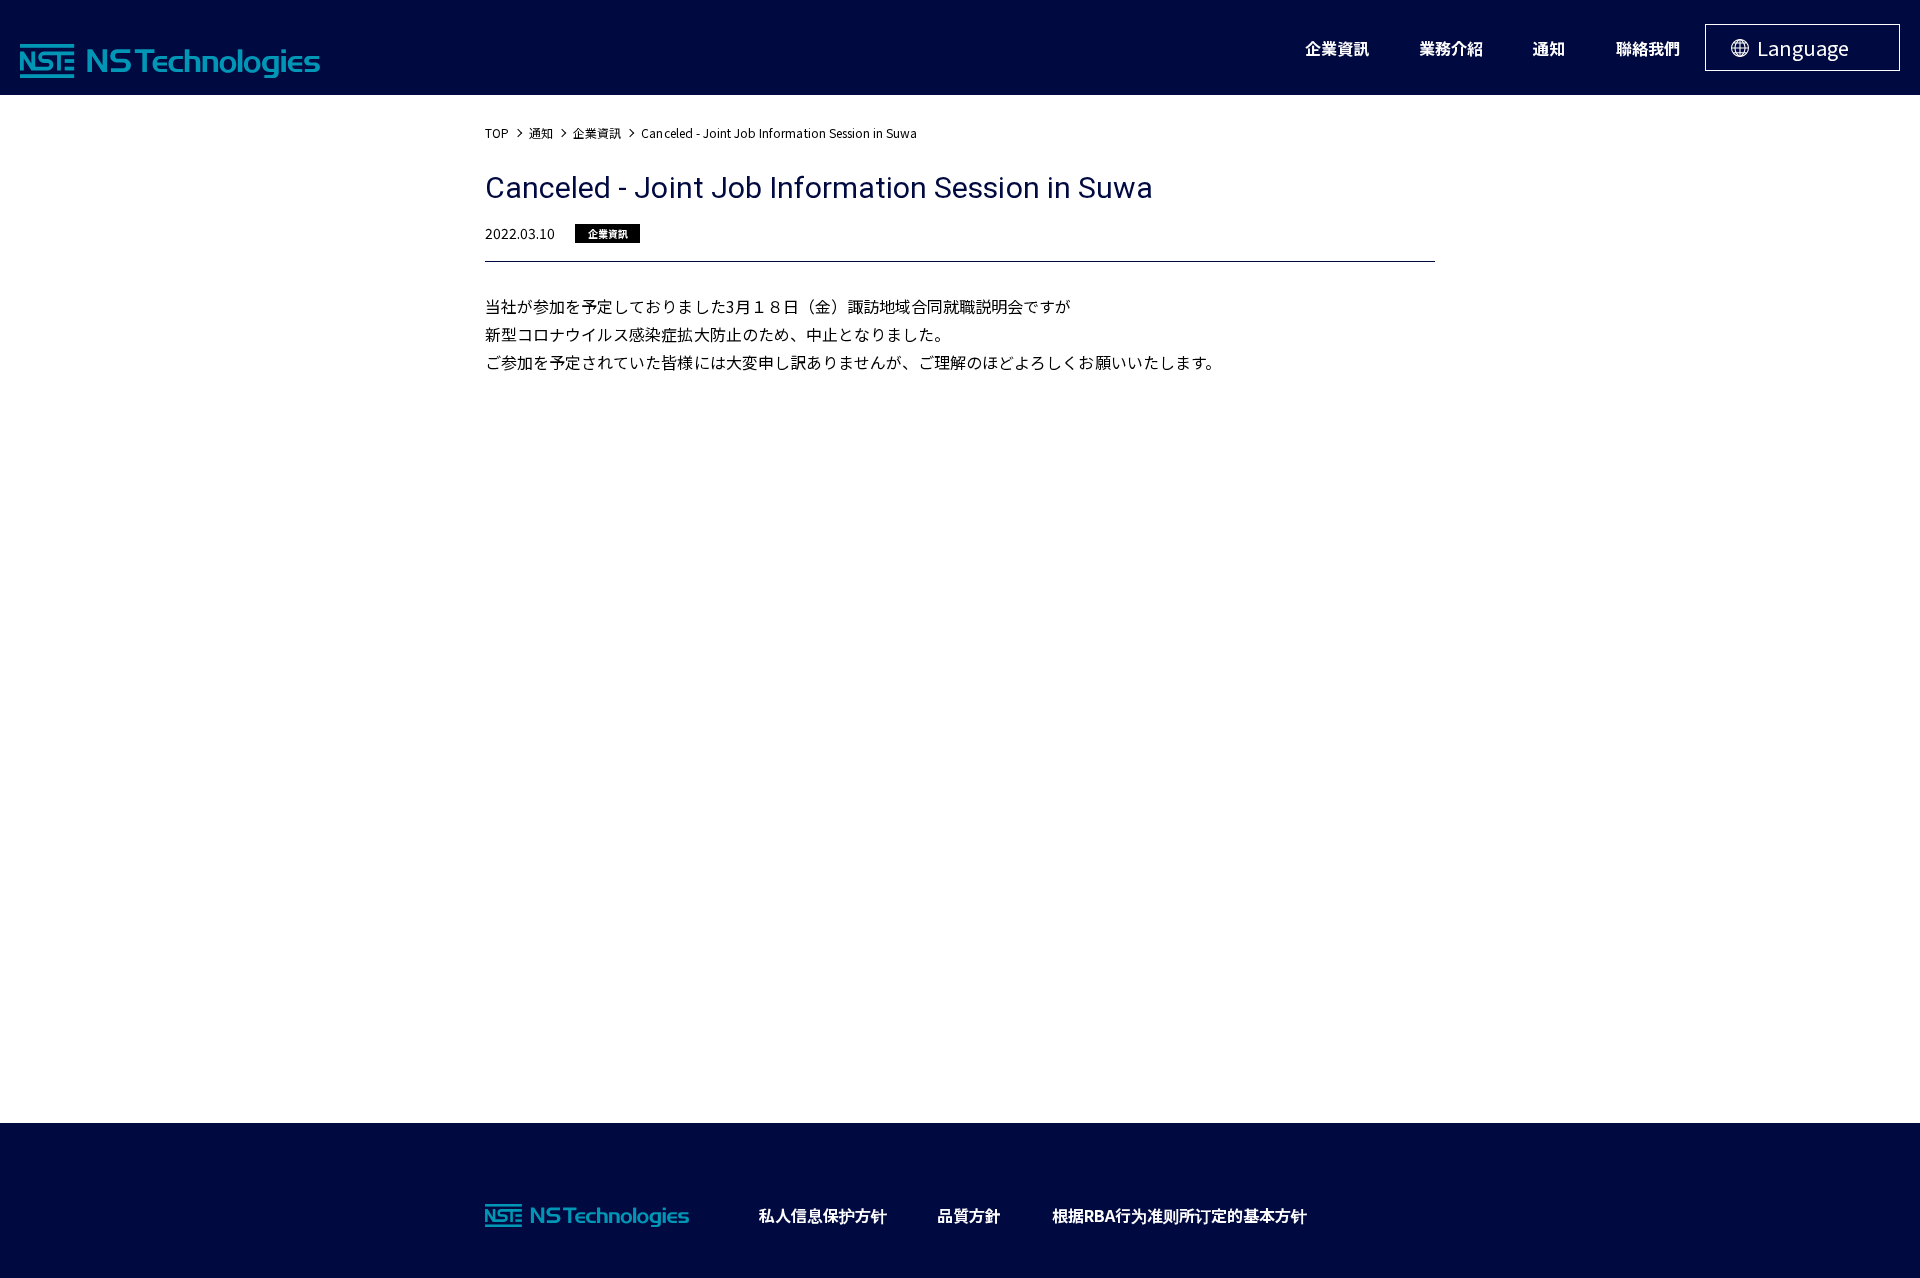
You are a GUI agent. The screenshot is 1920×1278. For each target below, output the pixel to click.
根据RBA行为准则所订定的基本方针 (1180, 1215)
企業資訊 (597, 132)
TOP (497, 132)
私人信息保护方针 (823, 1215)
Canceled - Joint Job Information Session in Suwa (779, 132)
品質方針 (969, 1215)
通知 (541, 132)
